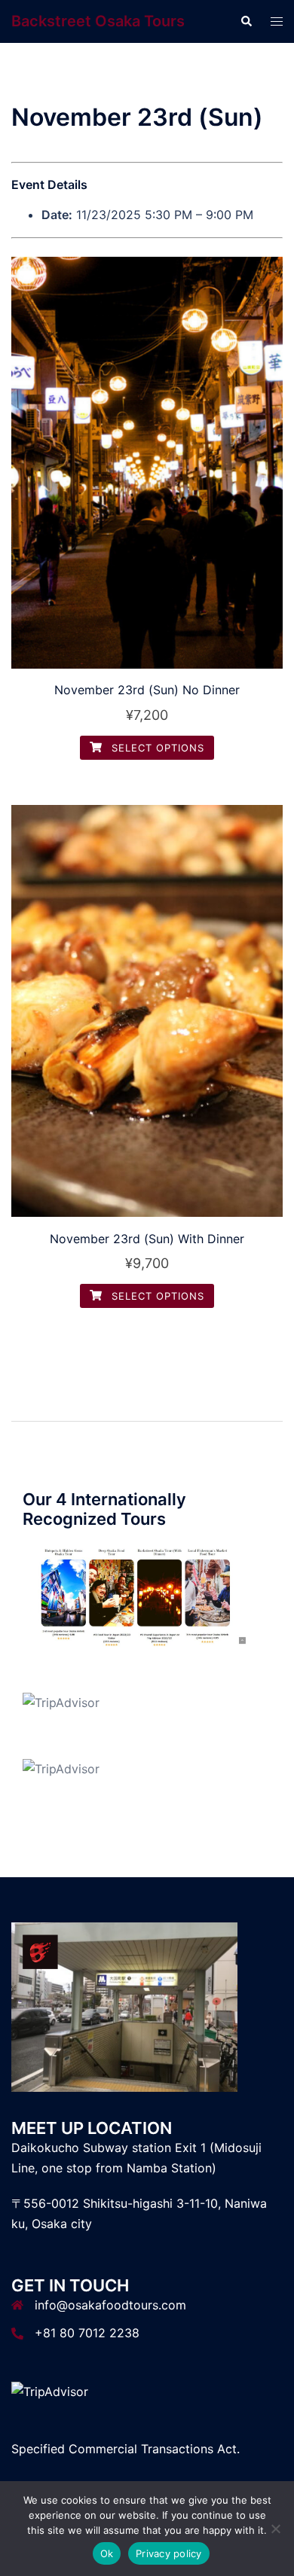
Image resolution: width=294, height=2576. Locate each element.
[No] (275, 2529)
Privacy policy (169, 2553)
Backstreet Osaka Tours (98, 21)
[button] (246, 21)
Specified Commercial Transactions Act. (126, 2449)
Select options (156, 748)
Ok (107, 2553)
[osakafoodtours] (136, 1596)
